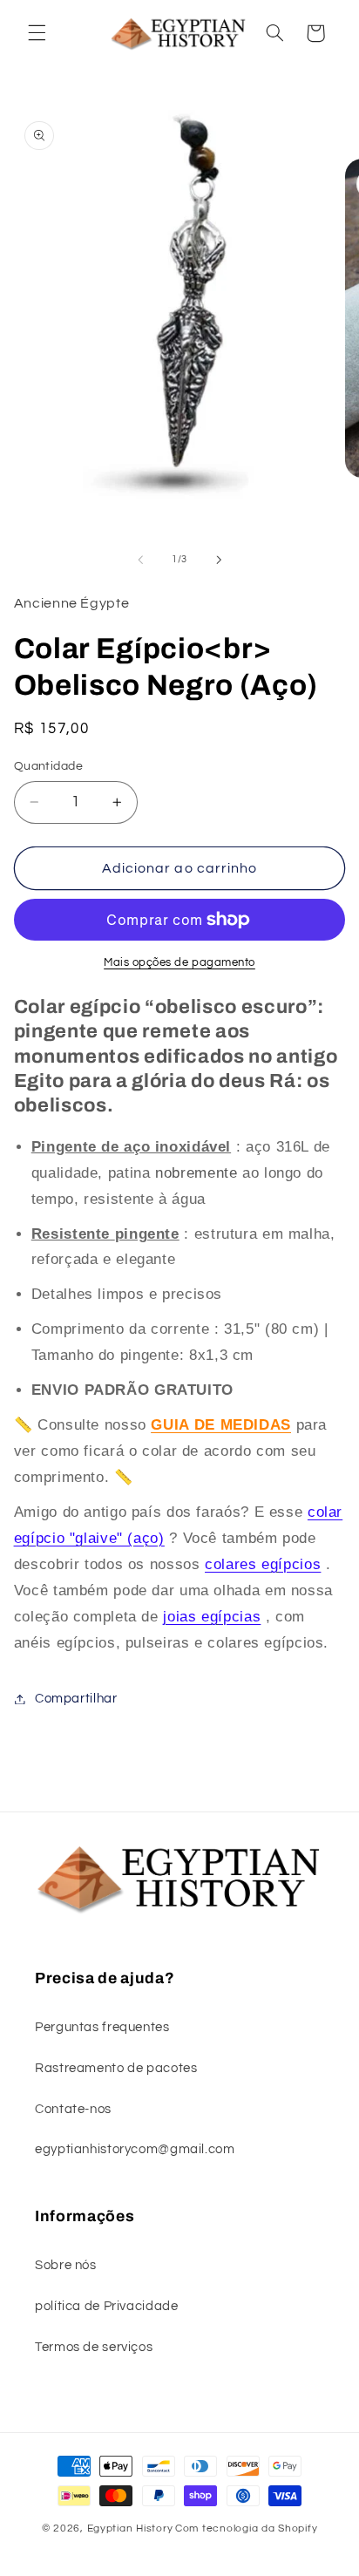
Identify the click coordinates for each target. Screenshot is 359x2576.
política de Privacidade (107, 2306)
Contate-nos (73, 2109)
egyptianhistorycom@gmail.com (135, 2149)
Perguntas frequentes (102, 2027)
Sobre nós (66, 2265)
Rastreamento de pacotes (116, 2068)
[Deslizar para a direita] (219, 560)
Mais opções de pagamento (179, 963)
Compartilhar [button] (76, 1699)
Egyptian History (130, 2528)
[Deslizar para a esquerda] (140, 560)
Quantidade (48, 766)
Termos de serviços (94, 2347)
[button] (37, 33)
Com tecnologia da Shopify (246, 2528)
